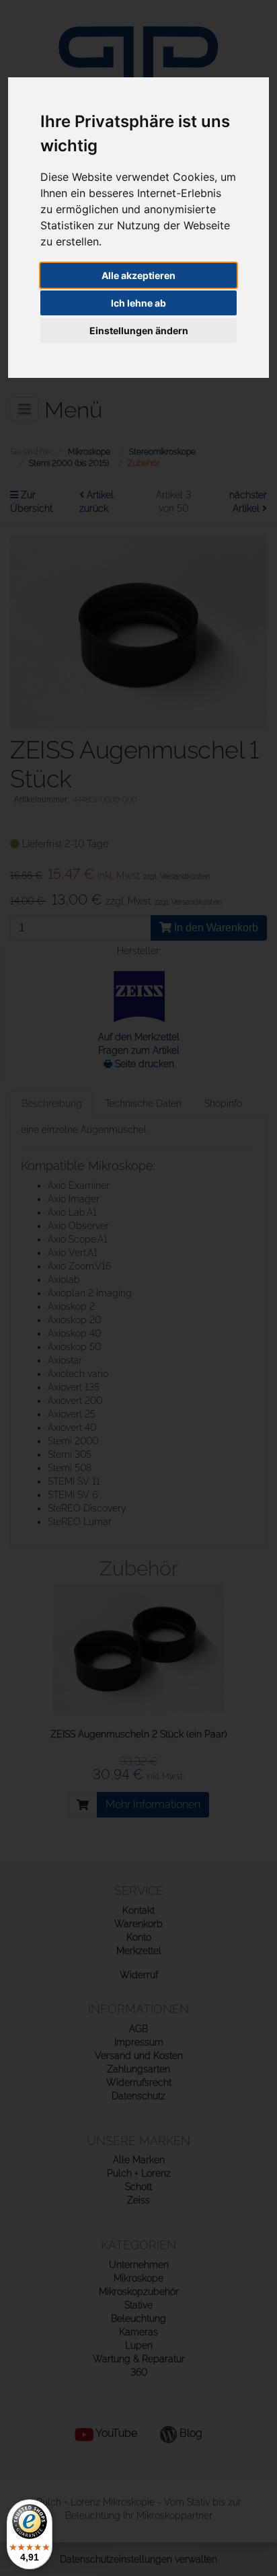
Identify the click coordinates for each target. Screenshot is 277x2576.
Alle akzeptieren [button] (138, 275)
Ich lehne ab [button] (138, 303)
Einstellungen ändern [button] (139, 330)
